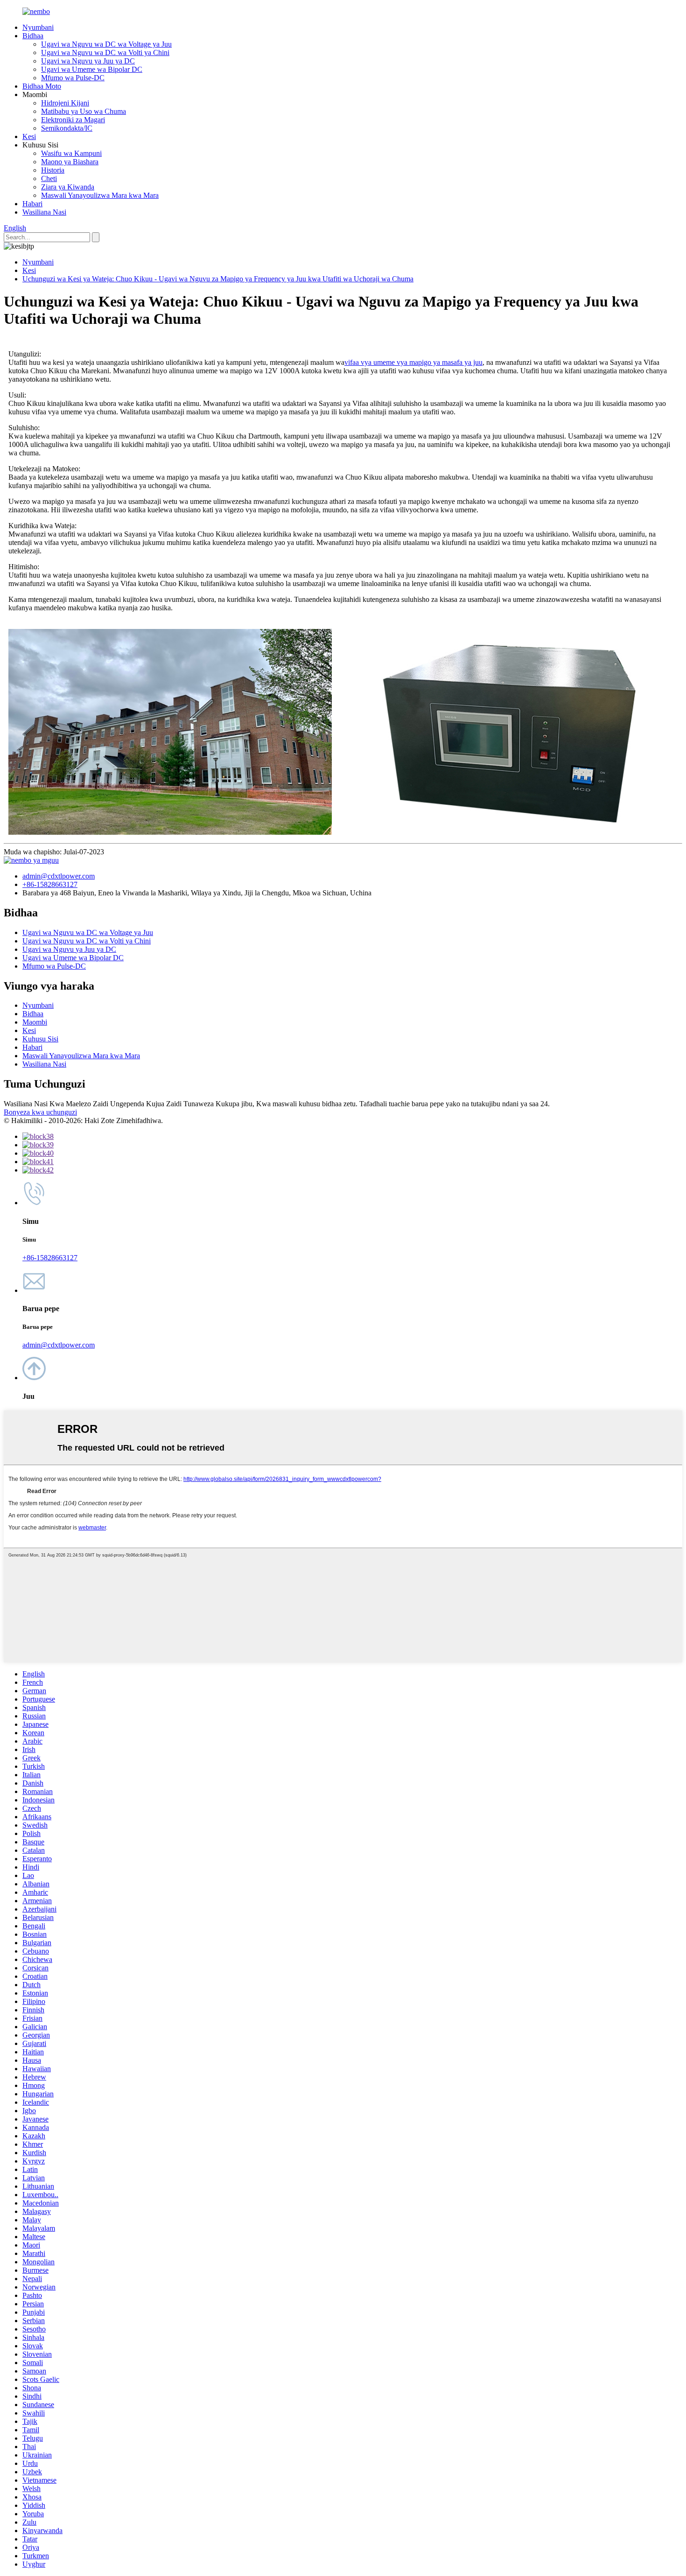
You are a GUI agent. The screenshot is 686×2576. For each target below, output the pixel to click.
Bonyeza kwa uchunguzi (40, 1112)
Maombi (35, 1022)
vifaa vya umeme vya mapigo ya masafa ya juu (413, 362)
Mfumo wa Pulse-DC (73, 78)
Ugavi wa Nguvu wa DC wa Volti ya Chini (105, 52)
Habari (32, 204)
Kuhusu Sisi (40, 1039)
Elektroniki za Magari (73, 120)
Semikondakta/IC (67, 128)
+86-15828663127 (50, 884)
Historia (53, 170)
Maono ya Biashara (70, 162)
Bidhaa (33, 36)
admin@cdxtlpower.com (59, 876)
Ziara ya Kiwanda (68, 187)
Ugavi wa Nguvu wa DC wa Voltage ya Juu (106, 44)
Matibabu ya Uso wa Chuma (84, 111)
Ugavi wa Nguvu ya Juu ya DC (88, 61)
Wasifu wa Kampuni (71, 153)
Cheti (49, 178)
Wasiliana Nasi (44, 212)
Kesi (29, 136)
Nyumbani (38, 27)
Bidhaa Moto (42, 86)
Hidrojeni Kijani (65, 103)
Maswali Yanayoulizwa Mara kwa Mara (100, 195)
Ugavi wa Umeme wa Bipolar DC (92, 69)
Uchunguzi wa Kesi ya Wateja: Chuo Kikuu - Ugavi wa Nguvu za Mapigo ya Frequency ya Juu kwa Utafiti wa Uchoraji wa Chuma (218, 279)
